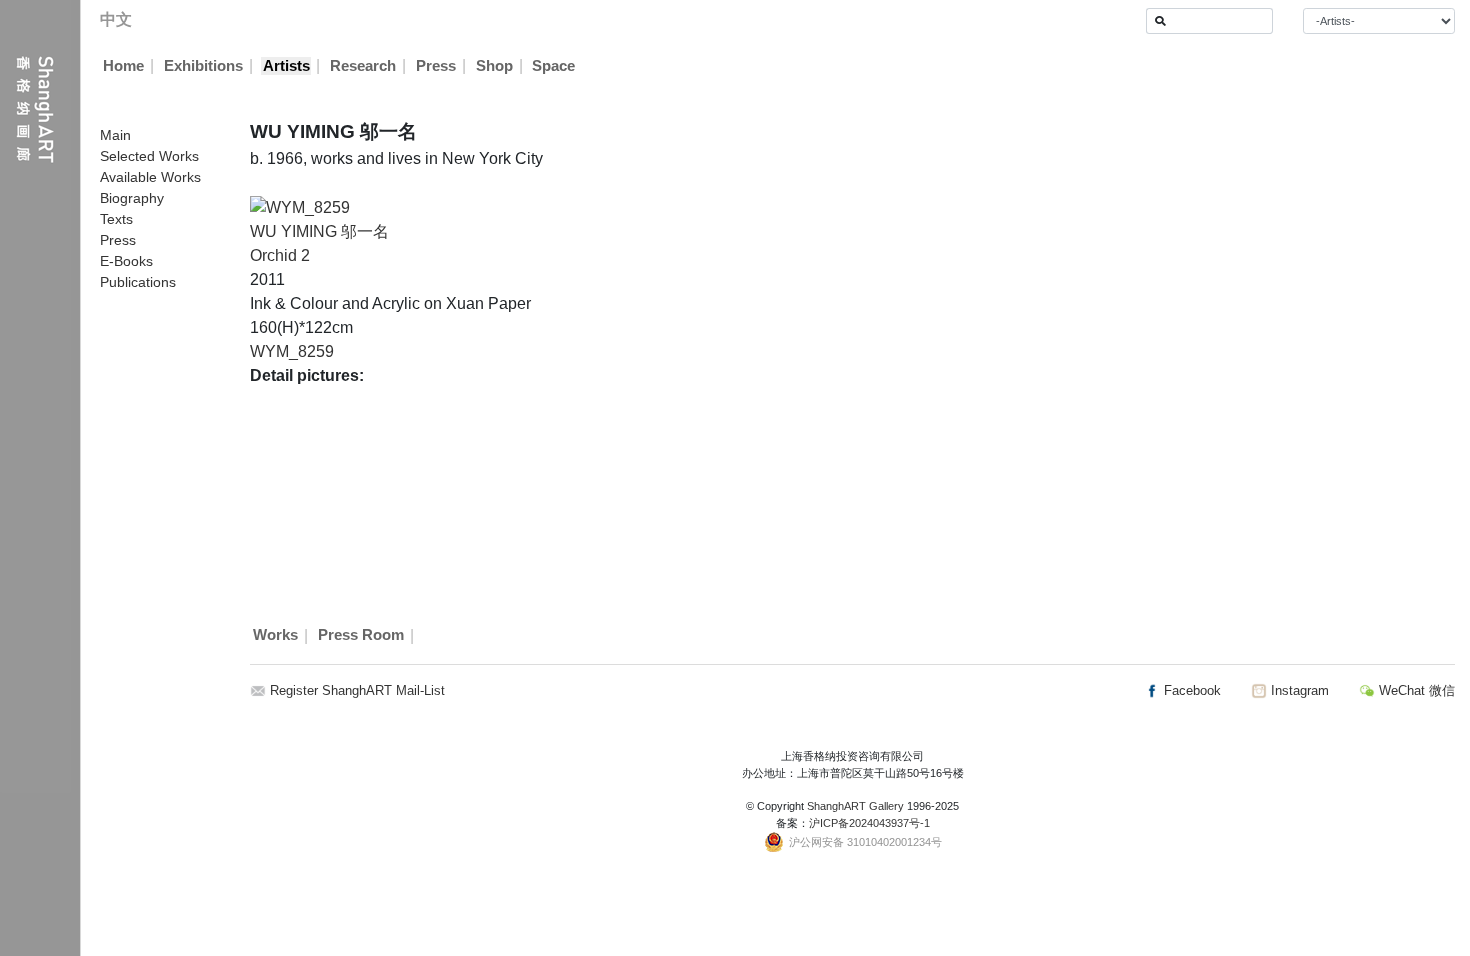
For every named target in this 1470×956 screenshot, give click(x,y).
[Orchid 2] (300, 206)
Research (363, 66)
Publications (138, 282)
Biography (132, 198)
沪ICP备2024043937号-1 (869, 823)
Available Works (150, 177)
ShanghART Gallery (855, 806)
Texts (116, 219)
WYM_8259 (292, 351)
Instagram (1298, 690)
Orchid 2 (280, 255)
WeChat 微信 (1415, 690)
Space (553, 66)
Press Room (361, 636)
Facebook (1190, 690)
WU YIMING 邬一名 (319, 231)
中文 (116, 19)
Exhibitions (203, 66)
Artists (286, 66)
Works (275, 636)
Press (436, 66)
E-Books (126, 261)
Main (115, 135)
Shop (494, 66)
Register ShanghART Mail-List (357, 690)
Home (123, 66)
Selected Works (149, 156)
